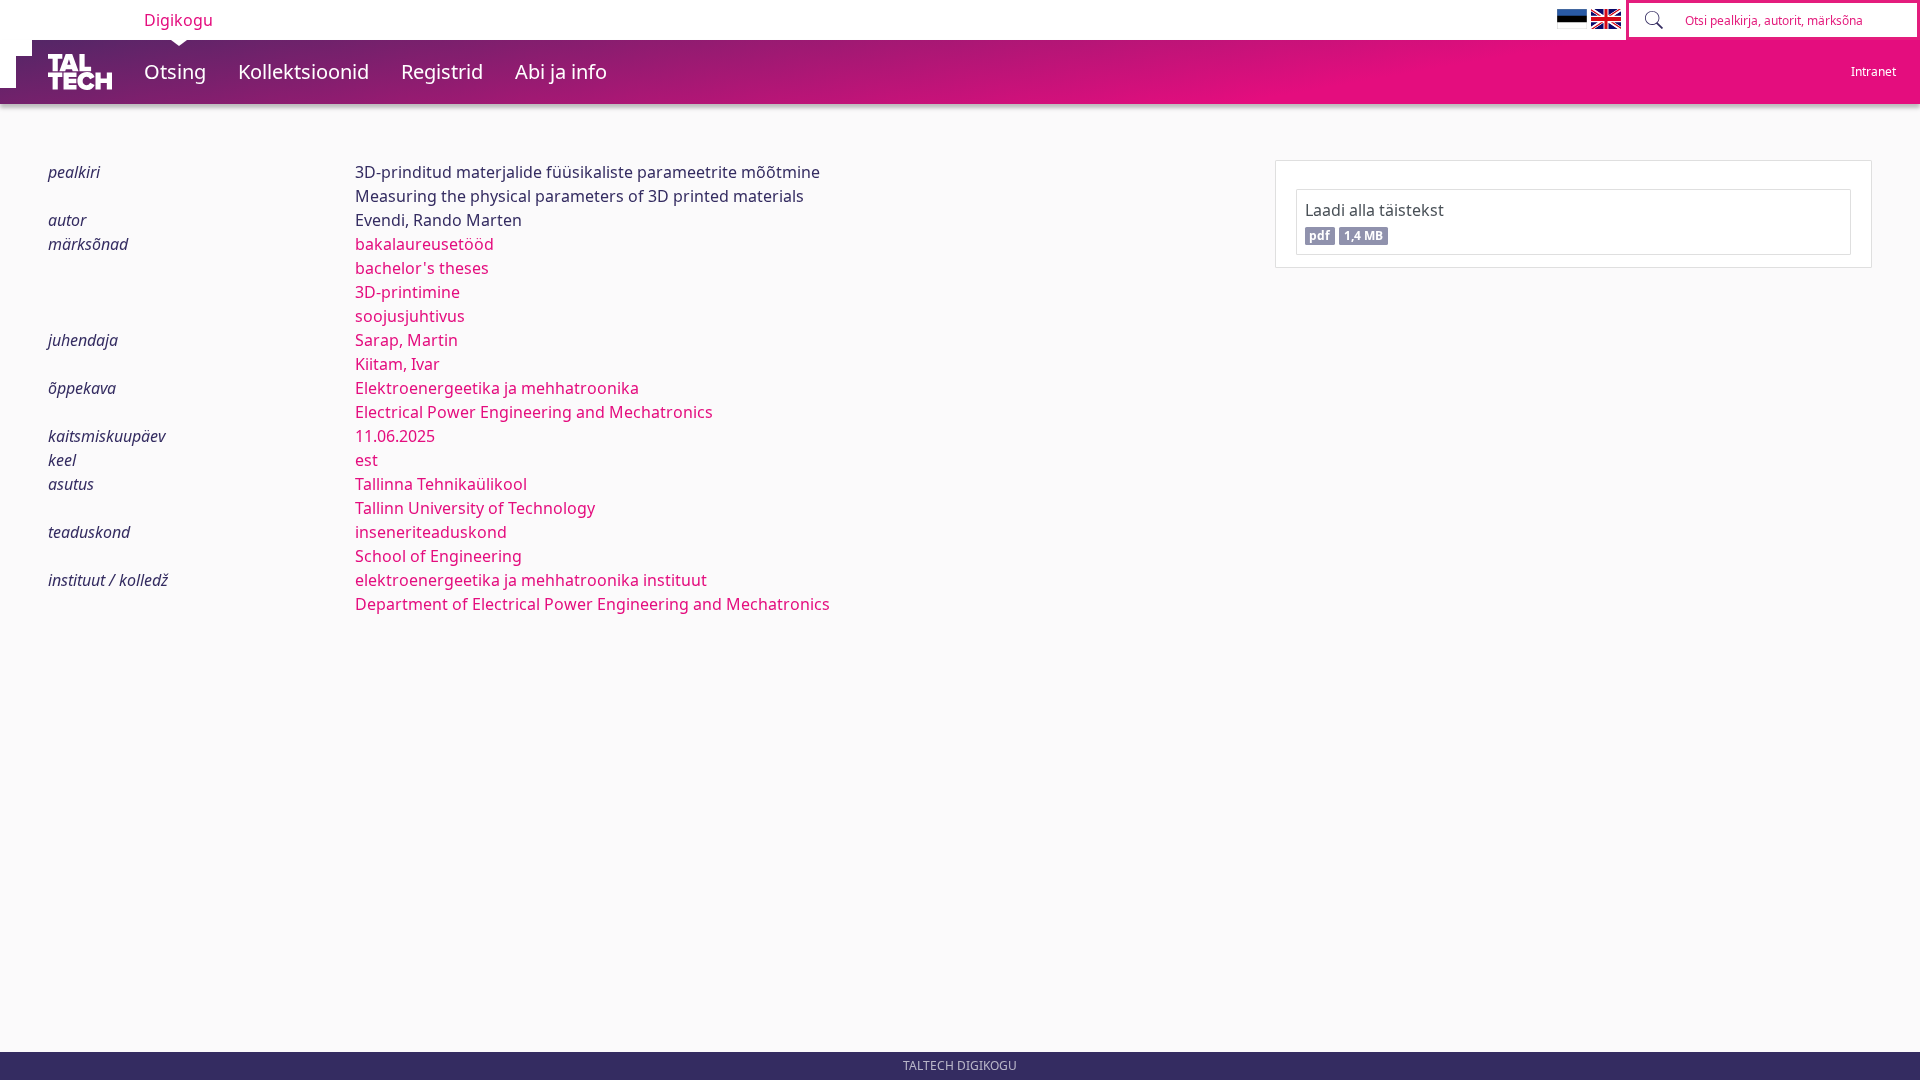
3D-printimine (407, 292)
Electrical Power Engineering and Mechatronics (534, 412)
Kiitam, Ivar (397, 364)
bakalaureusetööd (424, 244)
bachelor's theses (422, 268)
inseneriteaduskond (431, 532)
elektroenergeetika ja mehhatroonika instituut (531, 580)
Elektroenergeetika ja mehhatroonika (497, 388)
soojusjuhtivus (410, 316)
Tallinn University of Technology (475, 508)
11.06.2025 (395, 436)
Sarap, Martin (406, 340)
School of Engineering (438, 556)
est (366, 460)
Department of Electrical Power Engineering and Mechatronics (592, 604)
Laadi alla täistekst (1374, 221)
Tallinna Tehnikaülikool (441, 484)
